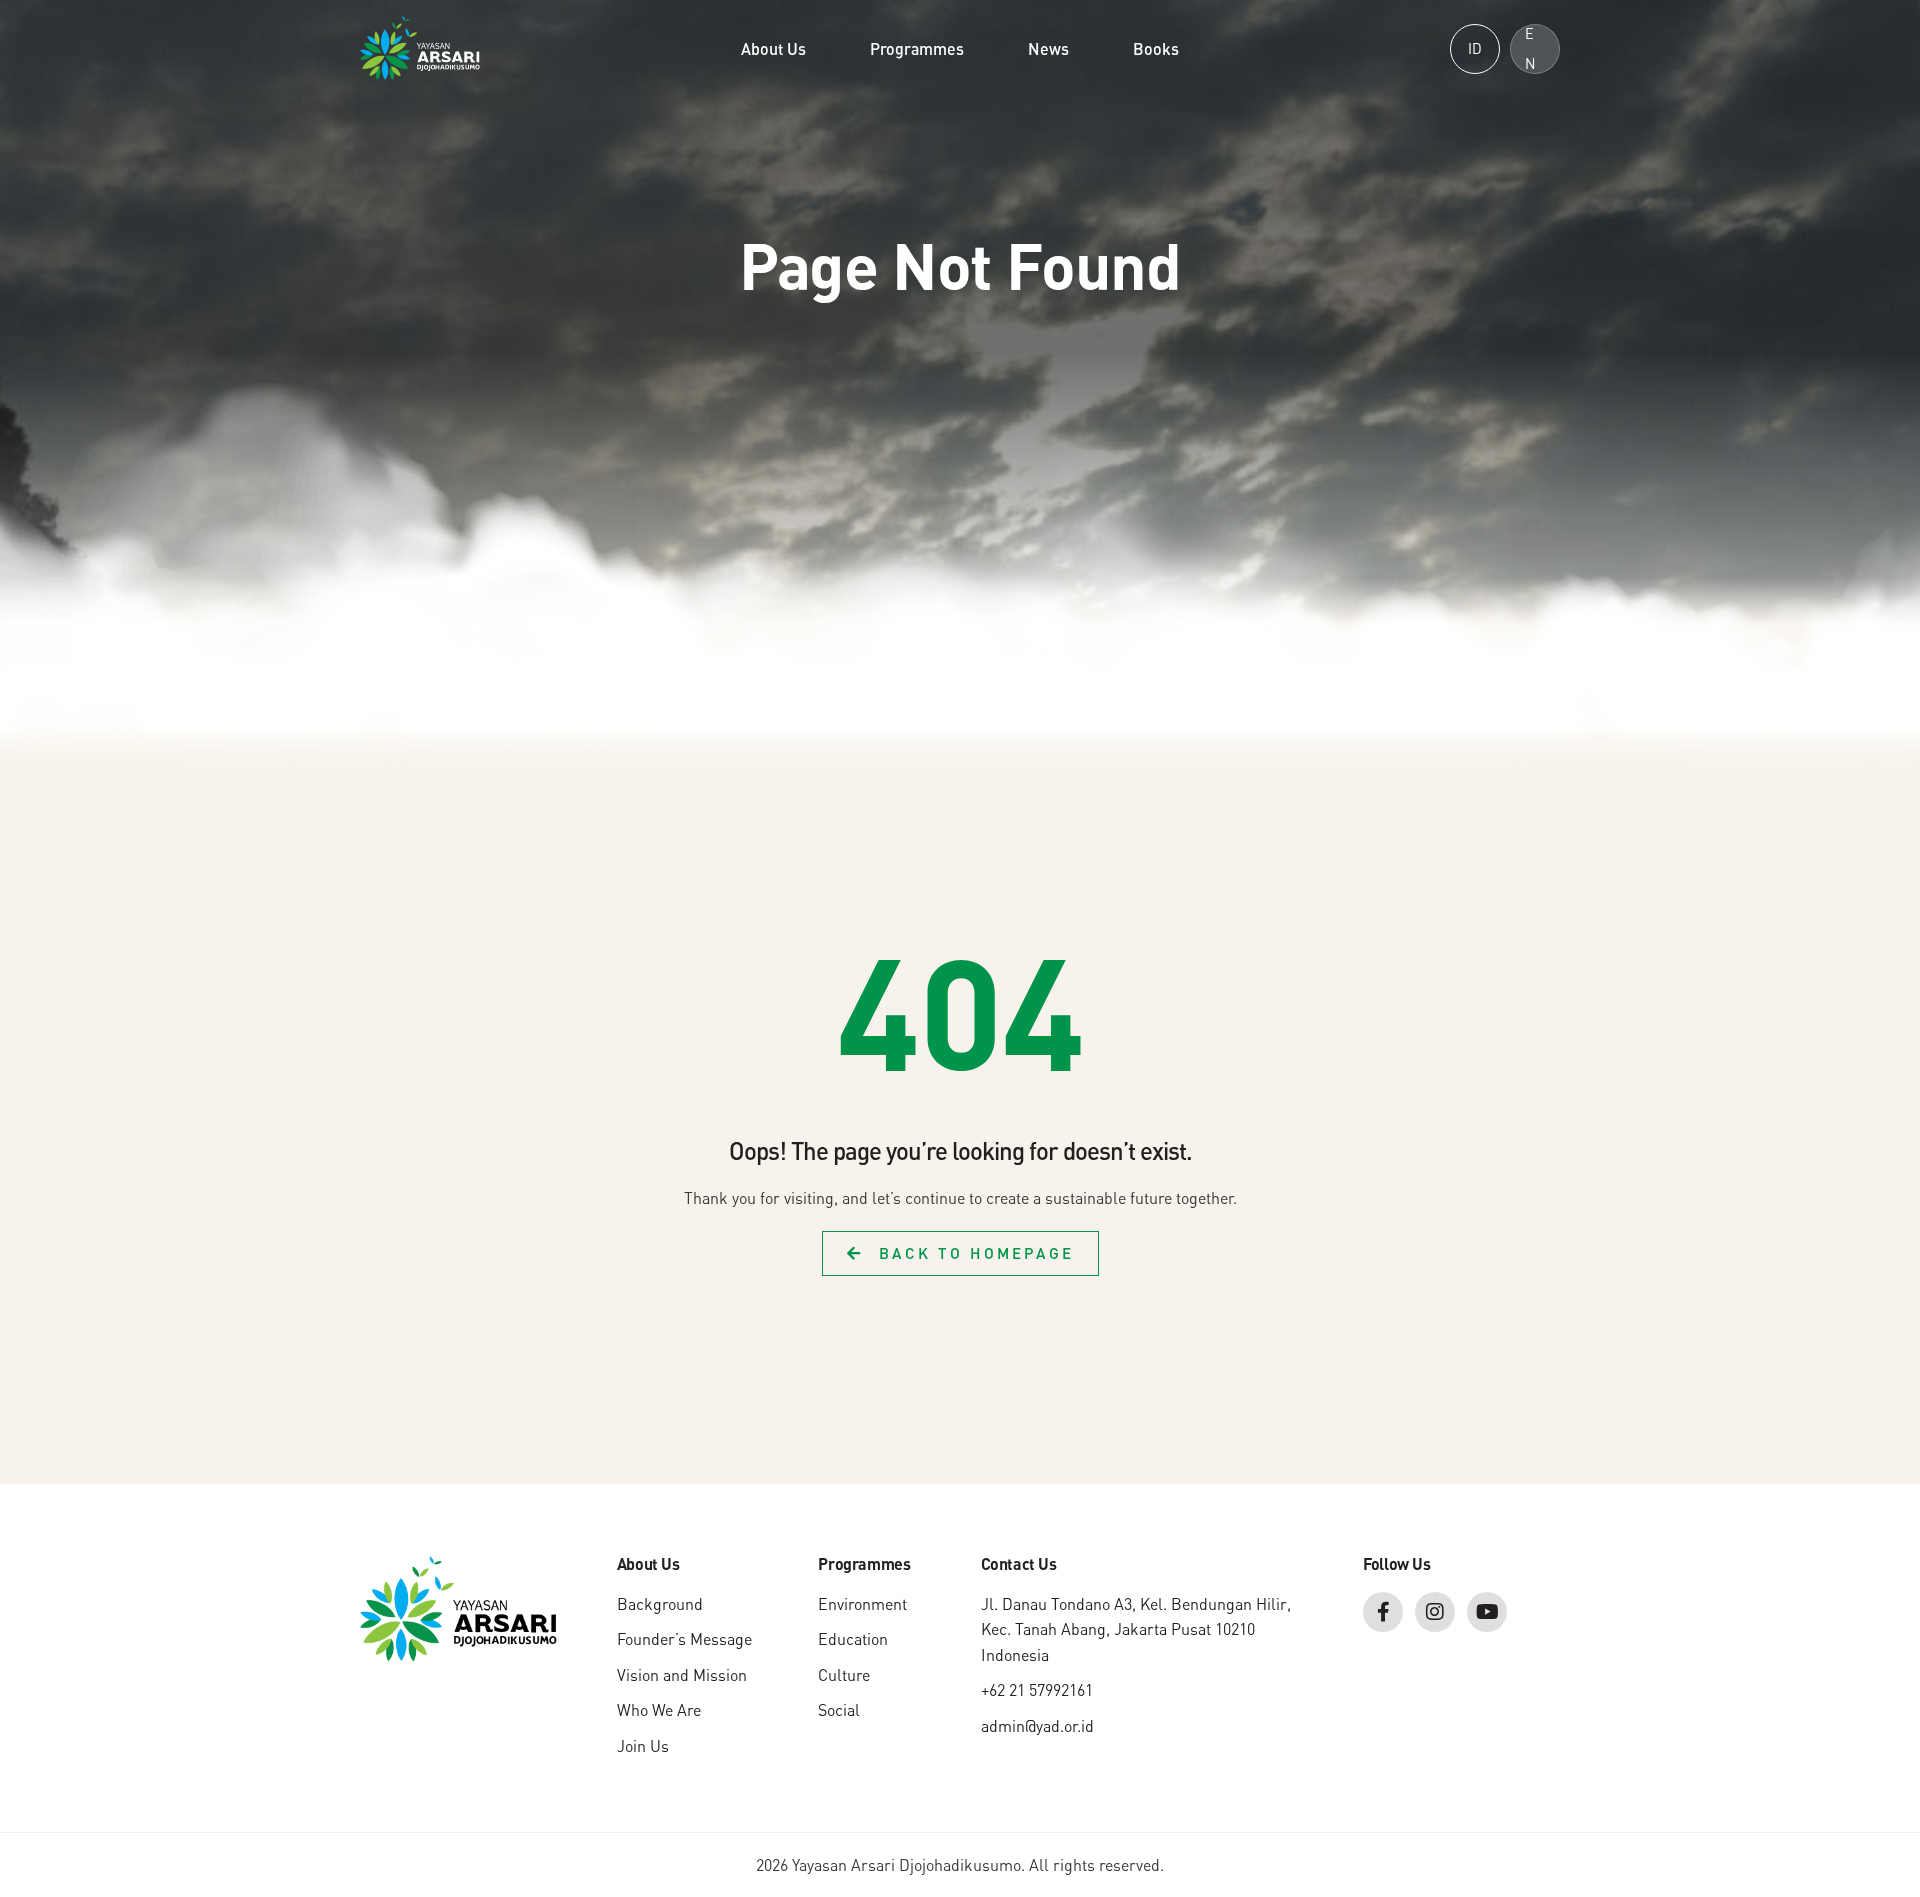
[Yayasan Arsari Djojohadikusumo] (420, 46)
